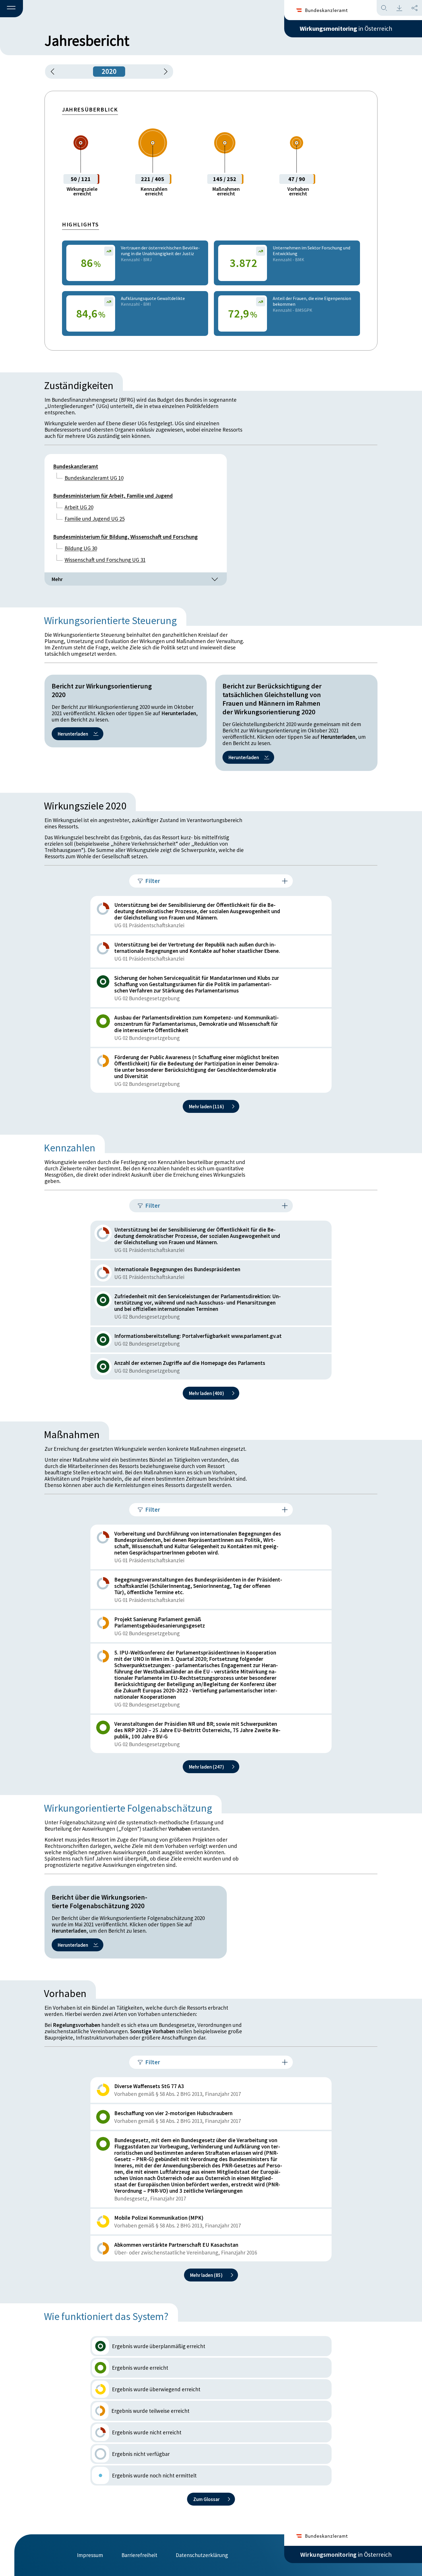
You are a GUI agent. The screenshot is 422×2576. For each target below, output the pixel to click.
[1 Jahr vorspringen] (164, 72)
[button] (11, 9)
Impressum (90, 2555)
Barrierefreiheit (139, 2555)
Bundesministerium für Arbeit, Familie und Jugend (113, 496)
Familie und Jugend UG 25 (95, 519)
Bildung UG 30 (81, 548)
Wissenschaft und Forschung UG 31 (105, 560)
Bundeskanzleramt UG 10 (94, 478)
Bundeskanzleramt (76, 466)
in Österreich (346, 28)
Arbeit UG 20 (79, 507)
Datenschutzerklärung (202, 2555)
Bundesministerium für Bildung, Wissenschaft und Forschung (125, 537)
